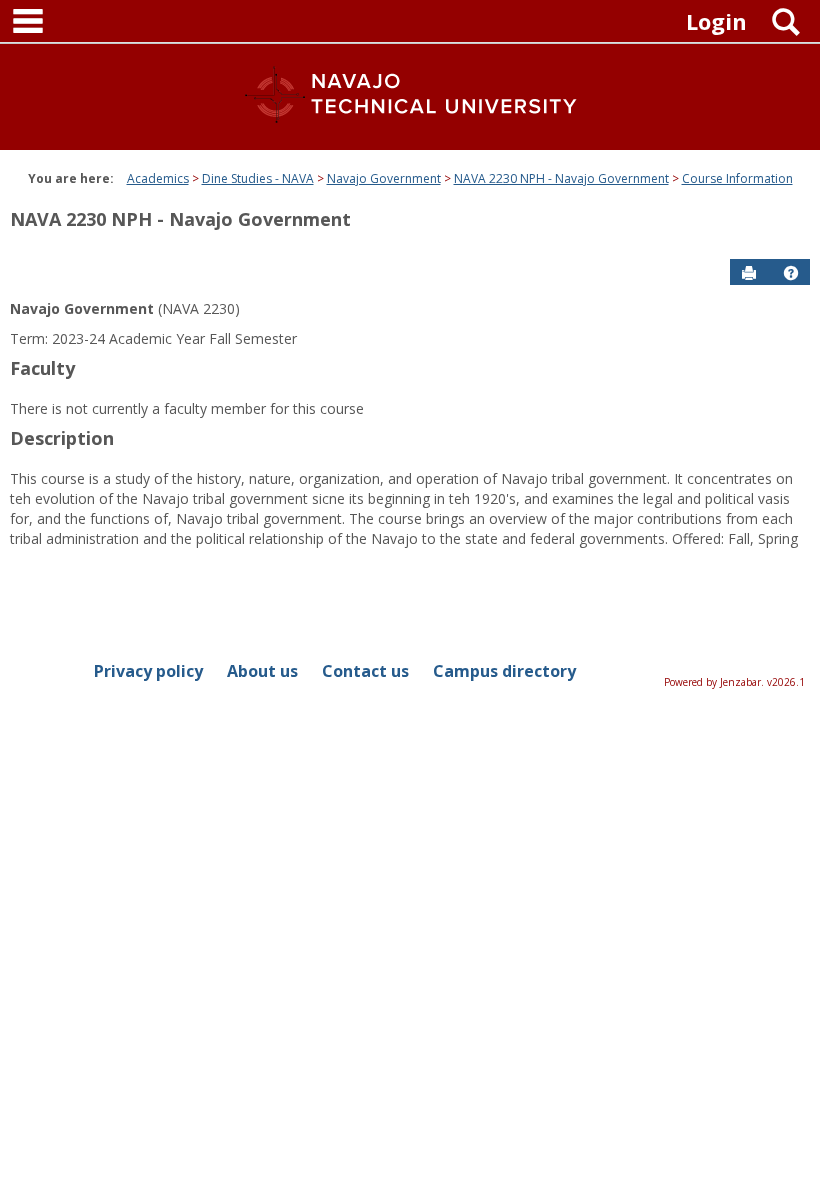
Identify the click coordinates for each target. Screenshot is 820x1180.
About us (262, 671)
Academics (158, 178)
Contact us (365, 671)
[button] (791, 273)
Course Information (737, 178)
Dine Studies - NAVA (258, 178)
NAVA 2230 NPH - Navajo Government (561, 178)
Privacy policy (148, 671)
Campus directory (504, 671)
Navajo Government (384, 178)
